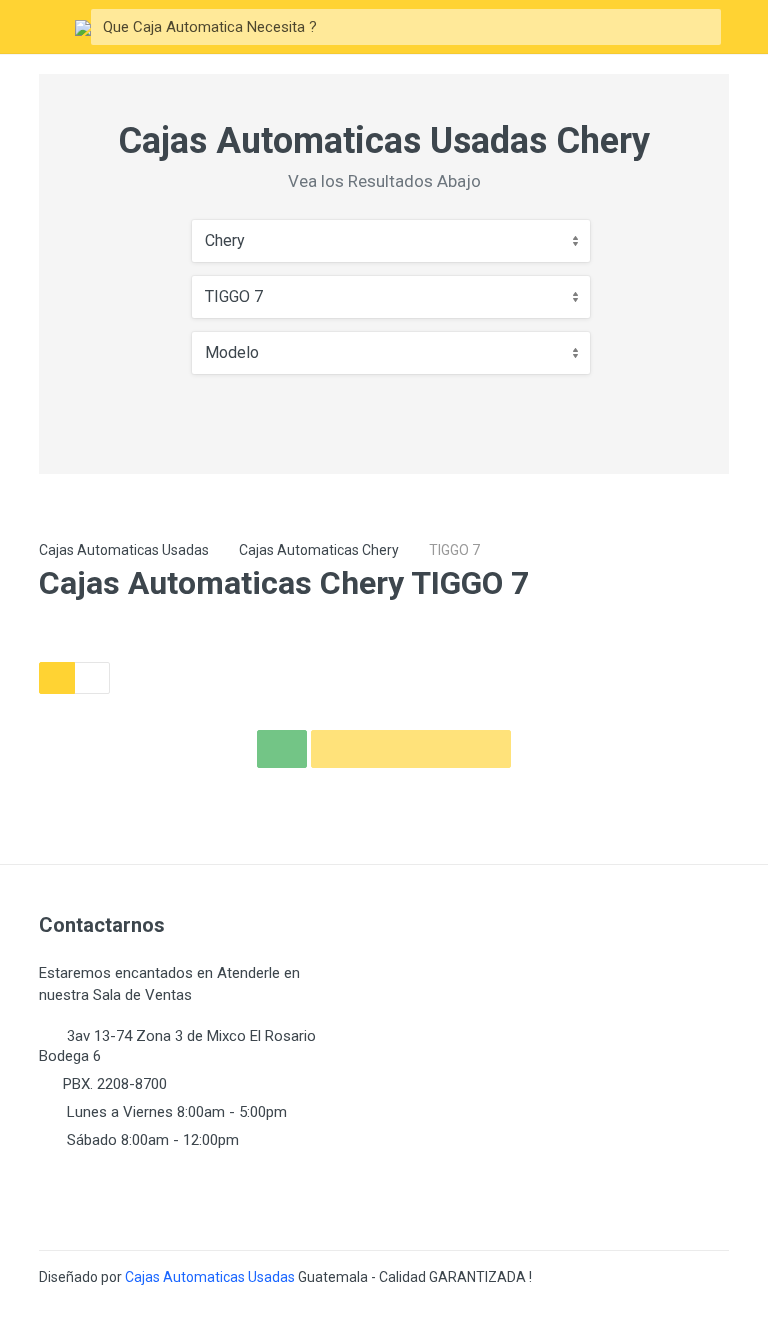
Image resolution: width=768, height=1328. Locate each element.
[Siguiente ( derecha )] (733, 664)
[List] (92, 678)
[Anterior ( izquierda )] (35, 664)
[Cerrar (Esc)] (746, 22)
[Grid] (57, 678)
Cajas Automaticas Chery (319, 550)
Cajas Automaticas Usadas (124, 550)
